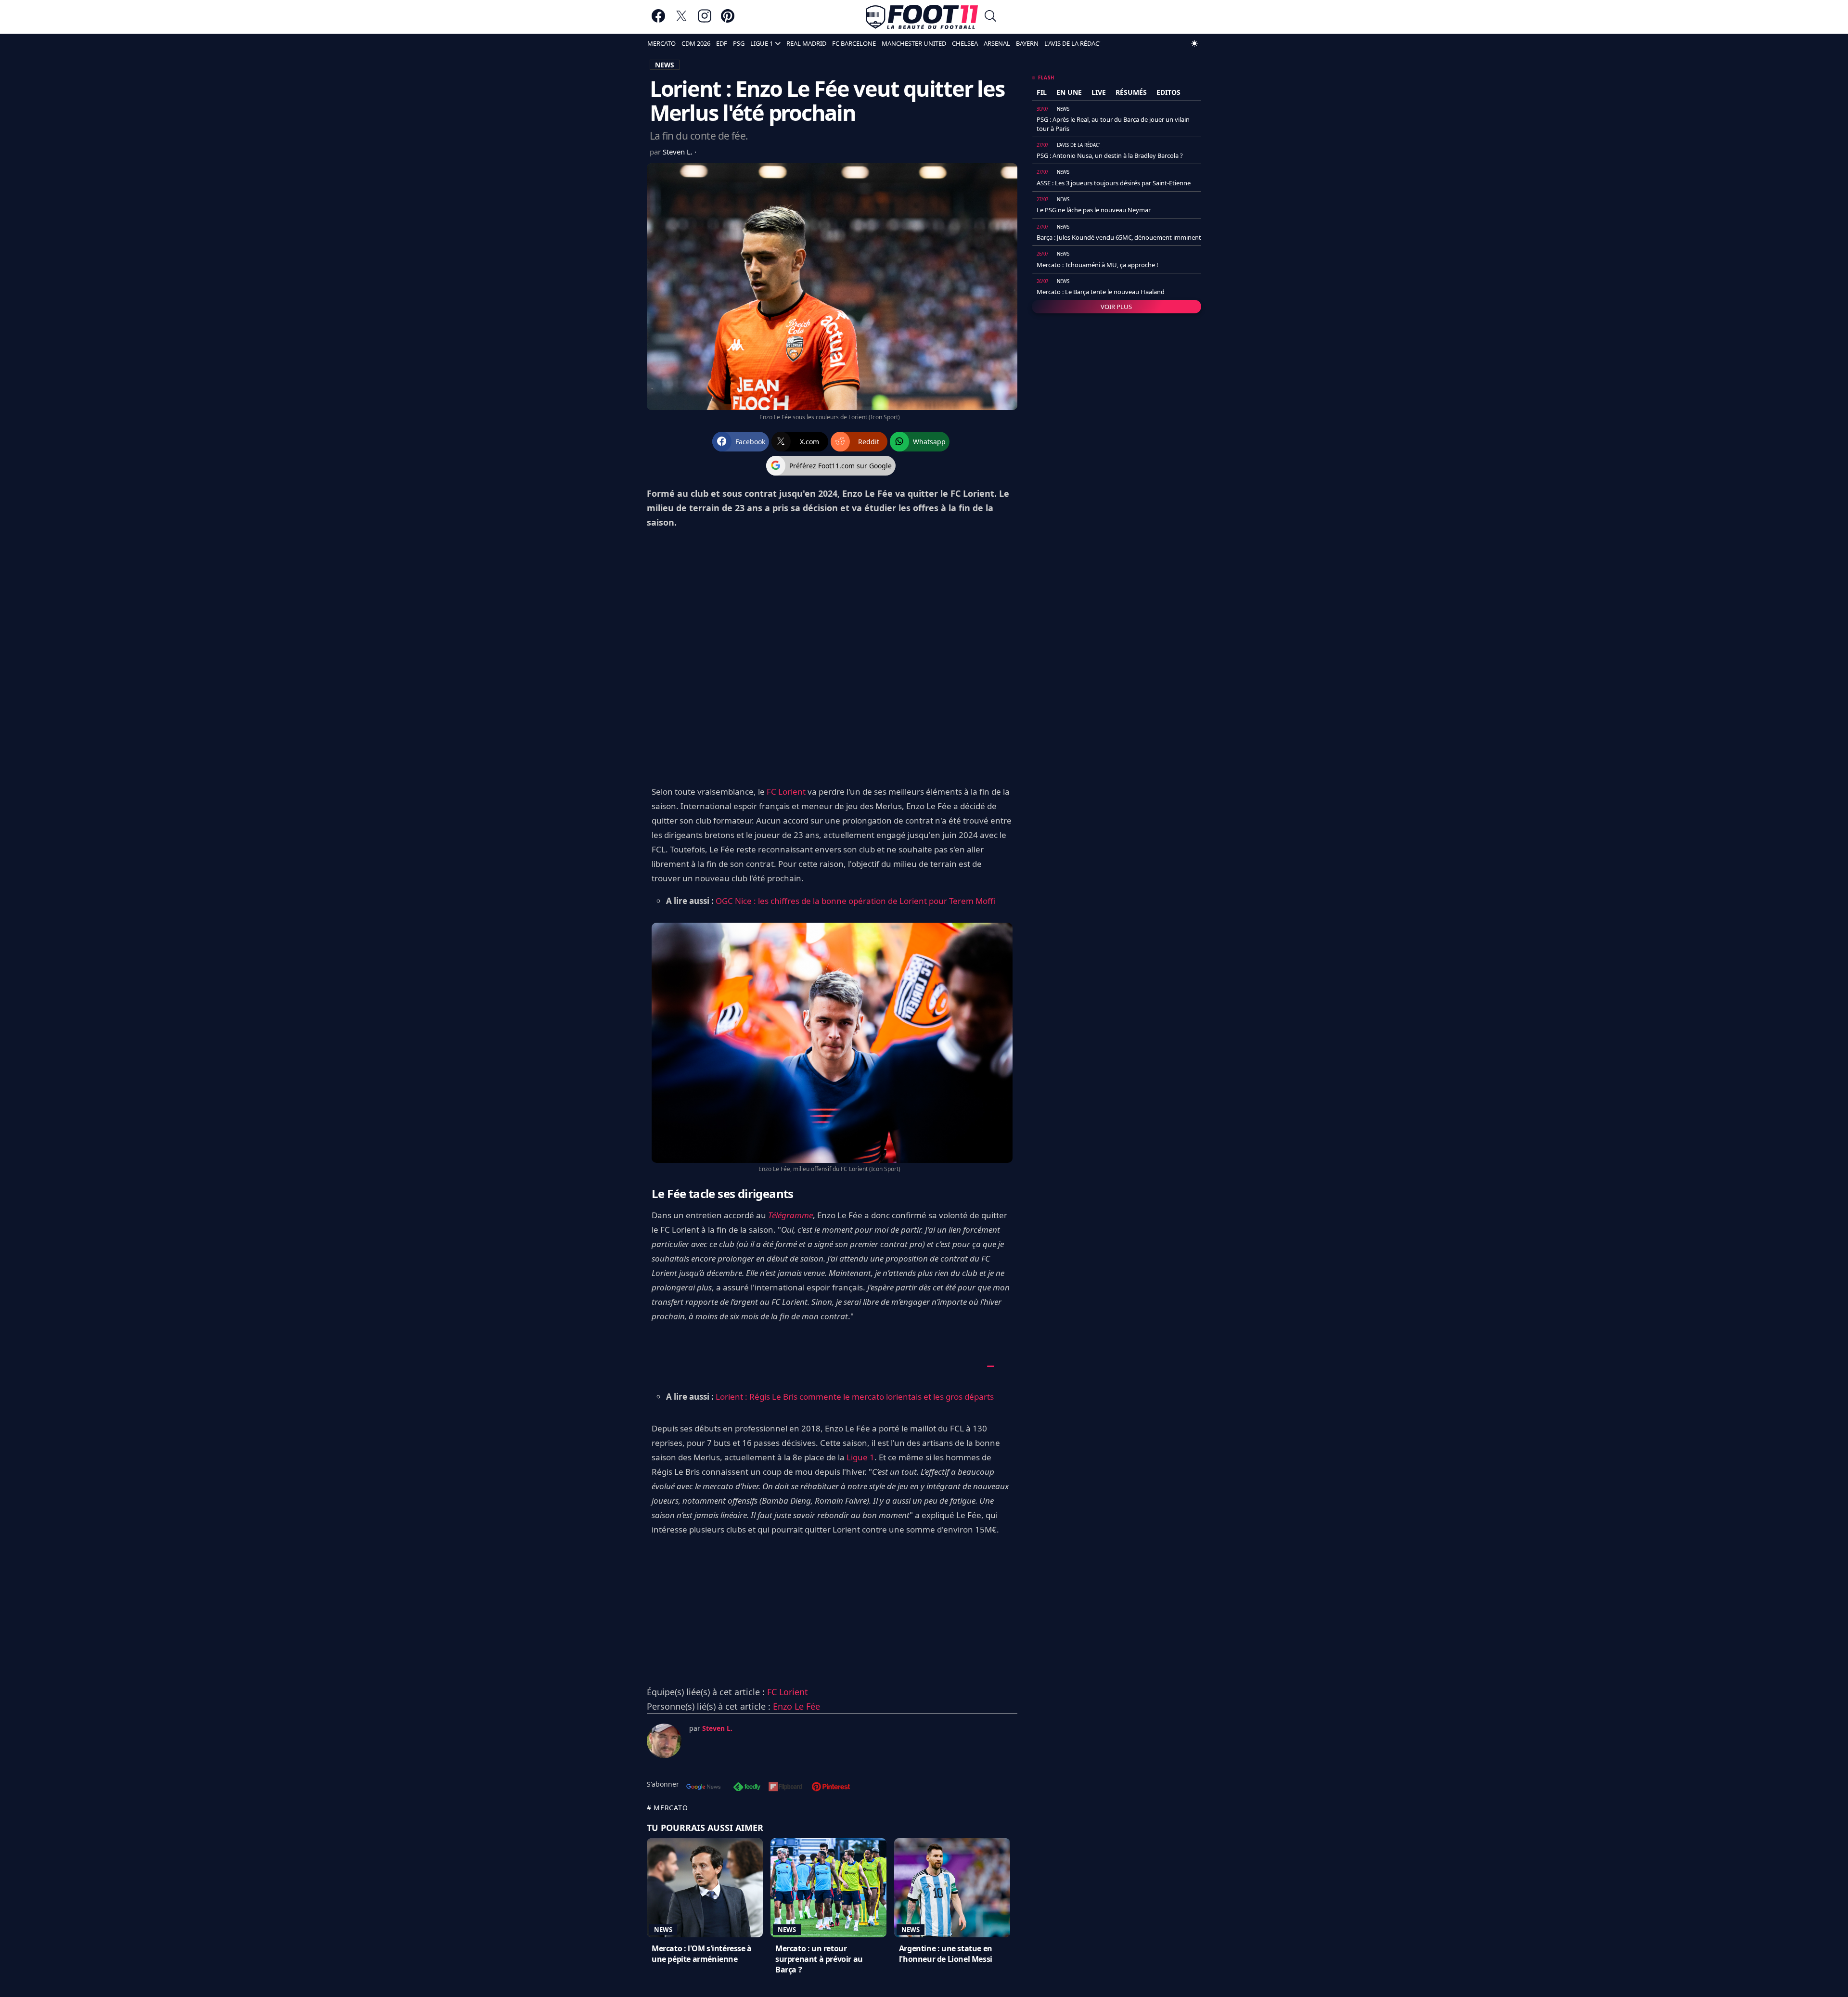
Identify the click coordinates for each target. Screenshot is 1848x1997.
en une (1069, 92)
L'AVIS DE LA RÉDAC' (1072, 43)
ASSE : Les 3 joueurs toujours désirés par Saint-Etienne (1114, 183)
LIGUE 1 (762, 43)
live (1099, 92)
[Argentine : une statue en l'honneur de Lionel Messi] (952, 1888)
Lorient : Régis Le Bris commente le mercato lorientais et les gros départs (855, 1397)
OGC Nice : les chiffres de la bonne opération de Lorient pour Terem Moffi (855, 901)
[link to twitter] (681, 20)
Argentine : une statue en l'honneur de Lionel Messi (946, 1954)
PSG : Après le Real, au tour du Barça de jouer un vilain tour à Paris (1113, 124)
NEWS (665, 65)
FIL (1042, 92)
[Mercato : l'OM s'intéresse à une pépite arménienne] (705, 1888)
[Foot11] (922, 17)
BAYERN (1027, 43)
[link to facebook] (658, 20)
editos (1168, 92)
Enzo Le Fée (796, 1706)
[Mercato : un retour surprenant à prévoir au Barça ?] (828, 1888)
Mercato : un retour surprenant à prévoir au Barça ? (819, 1959)
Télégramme (790, 1215)
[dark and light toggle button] (1194, 43)
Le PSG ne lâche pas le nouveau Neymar (1094, 210)
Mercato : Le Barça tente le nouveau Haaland (1101, 292)
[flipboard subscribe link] (785, 1788)
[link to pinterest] (728, 20)
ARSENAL (997, 43)
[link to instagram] (705, 20)
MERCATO (661, 43)
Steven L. (679, 152)
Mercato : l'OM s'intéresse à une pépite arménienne (702, 1954)
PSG (739, 43)
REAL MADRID (806, 43)
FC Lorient (786, 792)
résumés (1131, 92)
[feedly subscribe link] (747, 1788)
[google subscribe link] (704, 1788)
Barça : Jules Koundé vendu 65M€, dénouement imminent (1119, 237)
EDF (722, 43)
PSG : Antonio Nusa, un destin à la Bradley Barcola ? (1110, 155)
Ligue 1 (860, 1457)
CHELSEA (965, 43)
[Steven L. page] (664, 1741)
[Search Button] (990, 17)
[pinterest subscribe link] (831, 1788)
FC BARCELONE (854, 43)
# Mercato (667, 1808)
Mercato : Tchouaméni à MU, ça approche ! (1097, 265)
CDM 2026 (696, 43)
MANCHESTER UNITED (914, 43)
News (663, 1930)
